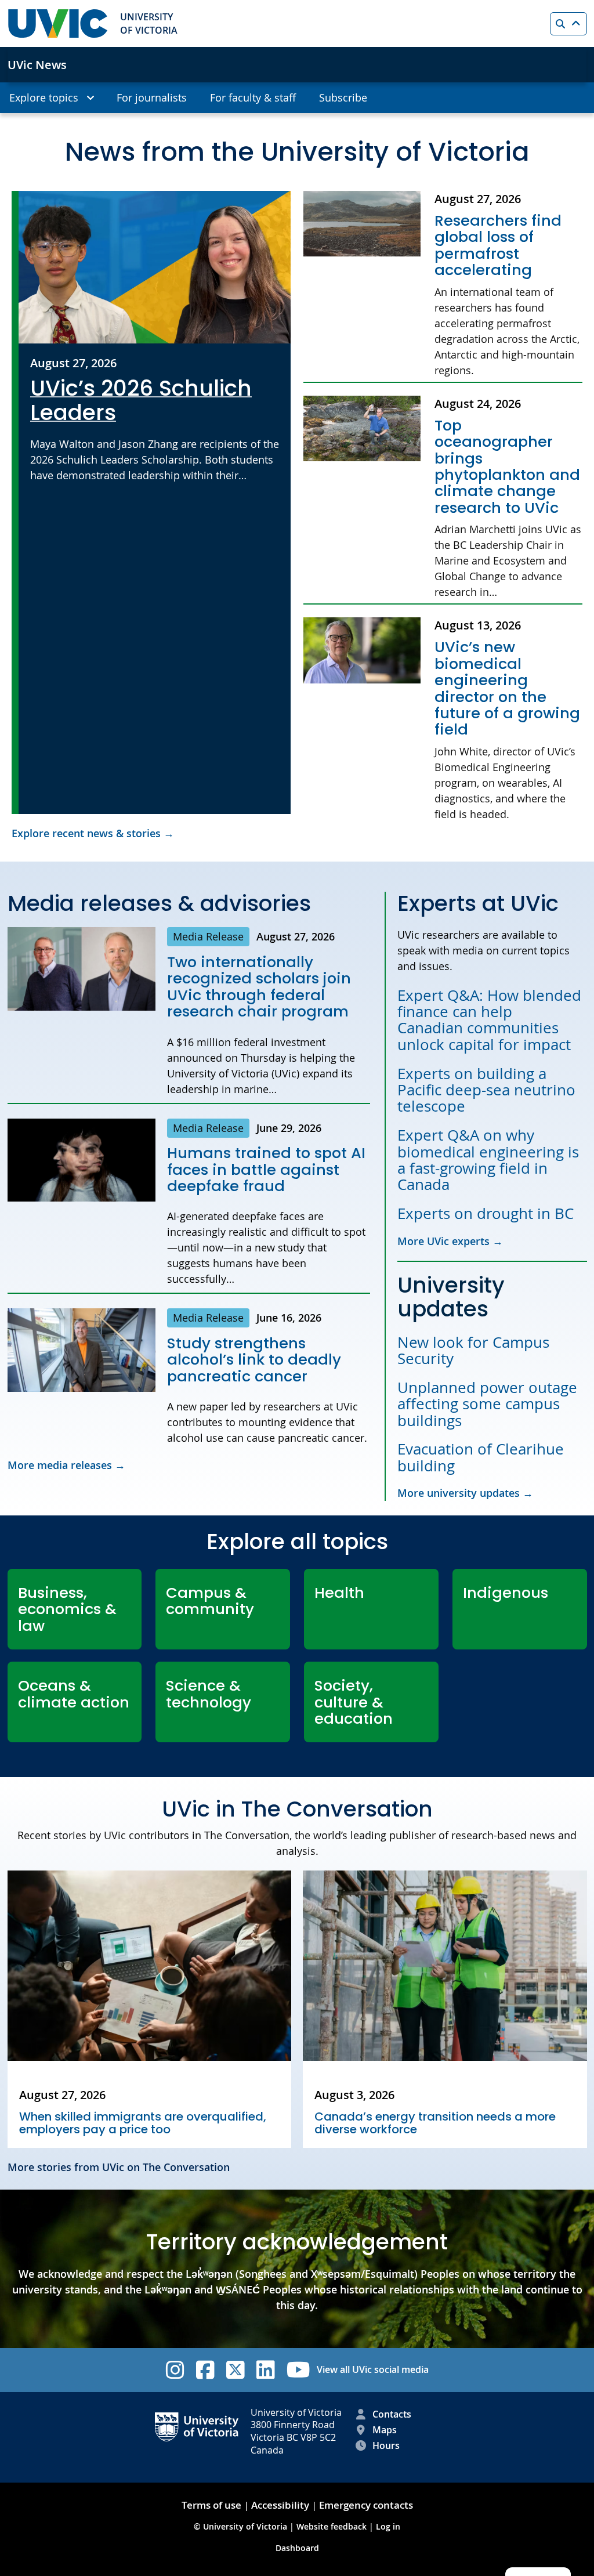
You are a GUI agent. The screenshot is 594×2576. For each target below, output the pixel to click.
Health (339, 1593)
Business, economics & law (67, 1609)
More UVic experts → (450, 1241)
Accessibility (280, 2505)
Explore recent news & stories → (93, 833)
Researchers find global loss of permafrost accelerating (498, 245)
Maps (385, 2430)
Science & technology (209, 1694)
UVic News (37, 65)
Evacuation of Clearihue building (481, 1457)
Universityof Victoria (149, 23)
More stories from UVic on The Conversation (119, 2167)
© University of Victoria (242, 2526)
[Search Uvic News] (568, 24)
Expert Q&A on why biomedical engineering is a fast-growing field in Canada (488, 1160)
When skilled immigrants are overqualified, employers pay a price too (143, 2123)
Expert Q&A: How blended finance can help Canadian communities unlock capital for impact (489, 1020)
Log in (388, 2526)
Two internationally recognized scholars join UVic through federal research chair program (259, 987)
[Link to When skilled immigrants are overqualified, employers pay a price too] (150, 1966)
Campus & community (210, 1601)
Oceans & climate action (74, 1694)
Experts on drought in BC (488, 1213)
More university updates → (465, 1493)
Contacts (392, 2414)
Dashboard (297, 2548)
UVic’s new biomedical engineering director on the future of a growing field (507, 688)
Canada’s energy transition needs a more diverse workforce (435, 2123)
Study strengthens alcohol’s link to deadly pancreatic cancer (254, 1360)
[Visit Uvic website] (58, 23)
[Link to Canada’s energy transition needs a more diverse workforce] (445, 1966)
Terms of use (211, 2505)
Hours (386, 2445)
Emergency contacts (366, 2505)
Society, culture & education (354, 1702)
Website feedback (332, 2526)
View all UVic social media (373, 2369)
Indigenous (506, 1593)
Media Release (208, 936)
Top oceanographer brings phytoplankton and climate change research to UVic (507, 467)
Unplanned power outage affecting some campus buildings (487, 1404)
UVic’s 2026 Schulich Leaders (141, 401)
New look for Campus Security (473, 1350)
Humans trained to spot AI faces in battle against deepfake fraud (266, 1169)
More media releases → (66, 1465)
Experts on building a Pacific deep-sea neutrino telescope (486, 1090)
